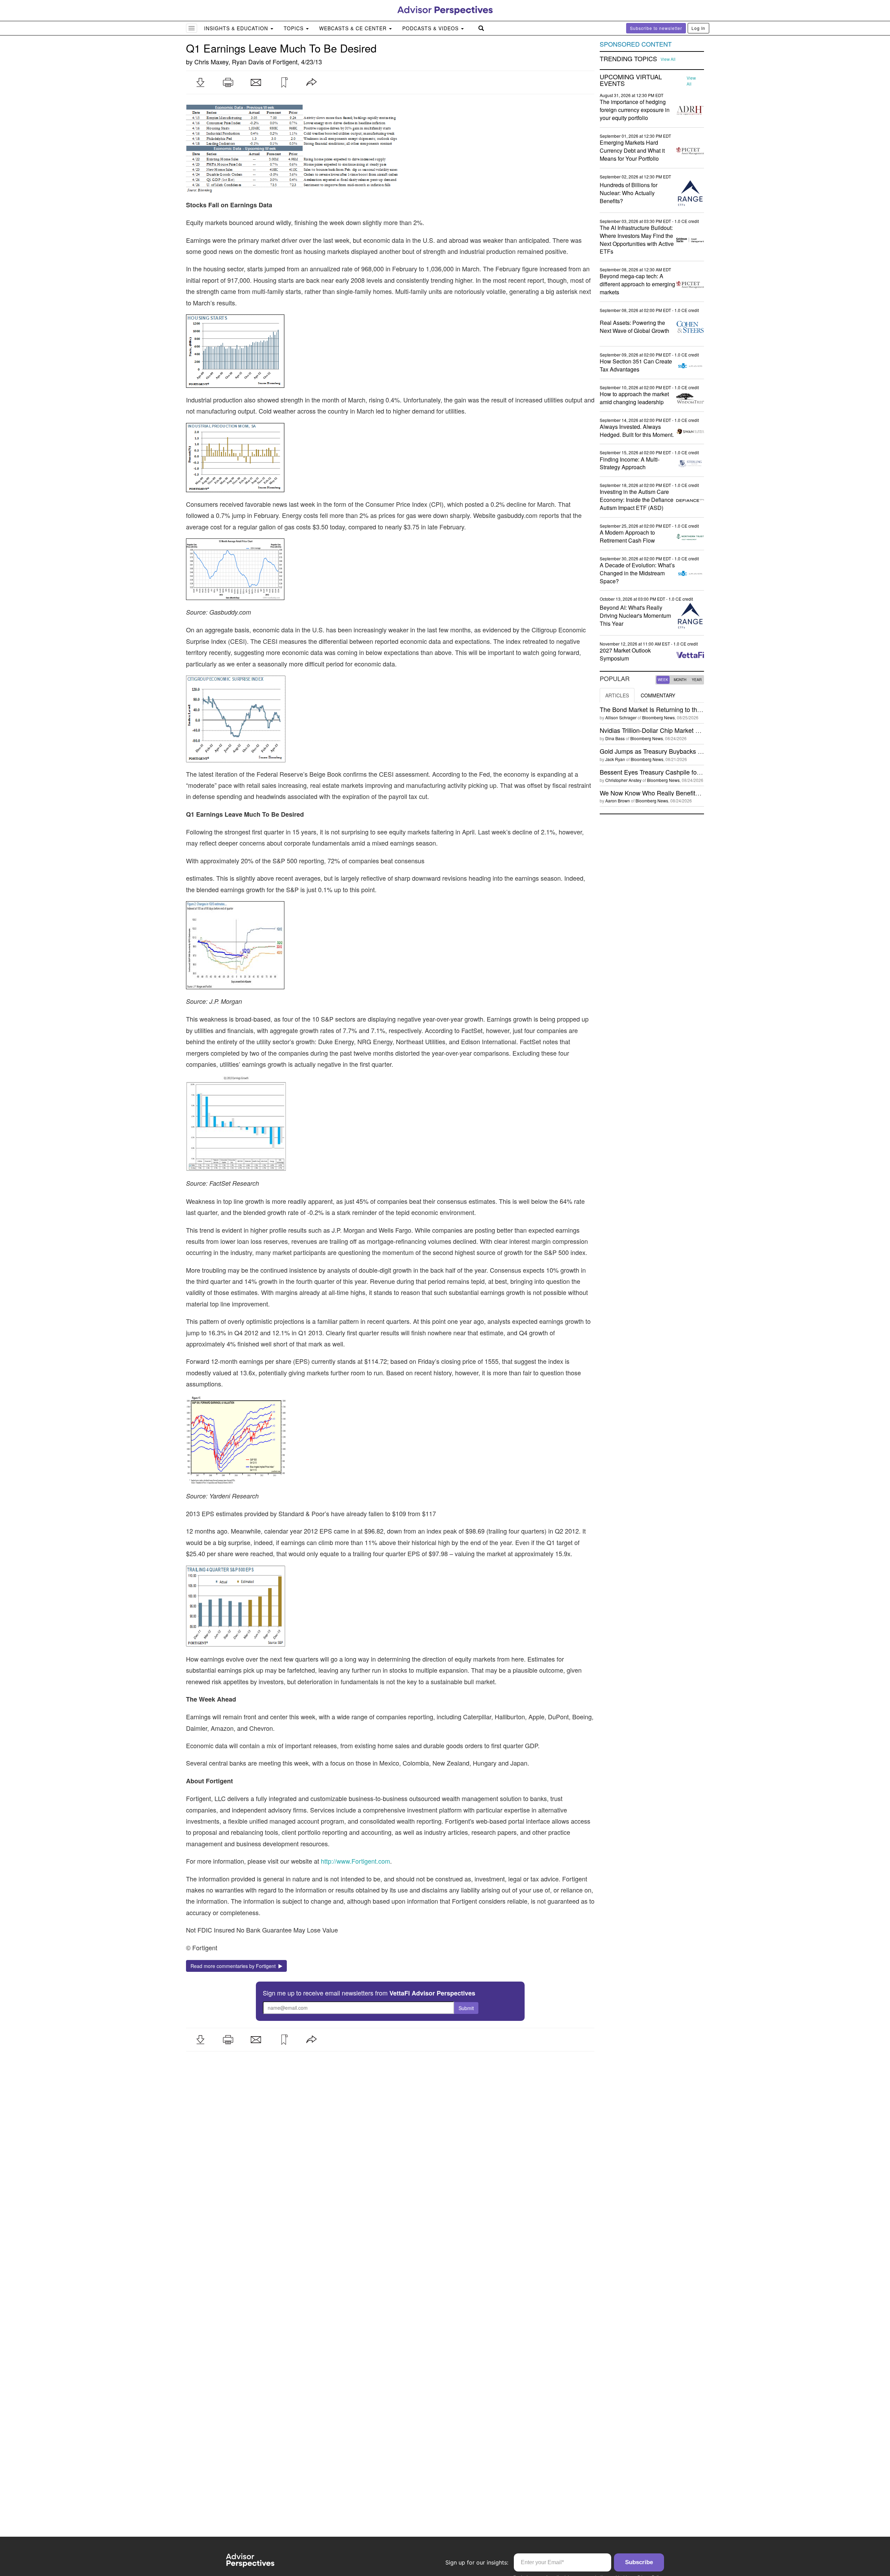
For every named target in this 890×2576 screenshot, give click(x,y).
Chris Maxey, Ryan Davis (229, 62)
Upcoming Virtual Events (631, 80)
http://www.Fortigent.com (355, 1861)
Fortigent (285, 62)
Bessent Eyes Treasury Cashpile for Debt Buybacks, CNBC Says (690, 772)
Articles (617, 695)
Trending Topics (628, 59)
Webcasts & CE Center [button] (354, 28)
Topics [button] (294, 28)
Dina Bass (615, 738)
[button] (200, 82)
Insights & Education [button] (237, 28)
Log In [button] (698, 28)
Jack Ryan (615, 759)
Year (697, 680)
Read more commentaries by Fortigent (234, 1966)
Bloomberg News (658, 717)
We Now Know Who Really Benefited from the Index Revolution (687, 793)
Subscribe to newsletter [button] (656, 28)
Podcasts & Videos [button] (431, 28)
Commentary (658, 695)
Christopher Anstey (623, 780)
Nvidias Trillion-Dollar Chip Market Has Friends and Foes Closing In (693, 730)
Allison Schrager (621, 717)
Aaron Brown (618, 801)
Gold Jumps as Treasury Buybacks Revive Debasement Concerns (691, 751)
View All (668, 59)
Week (663, 680)
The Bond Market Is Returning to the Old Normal (667, 709)
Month (680, 680)
